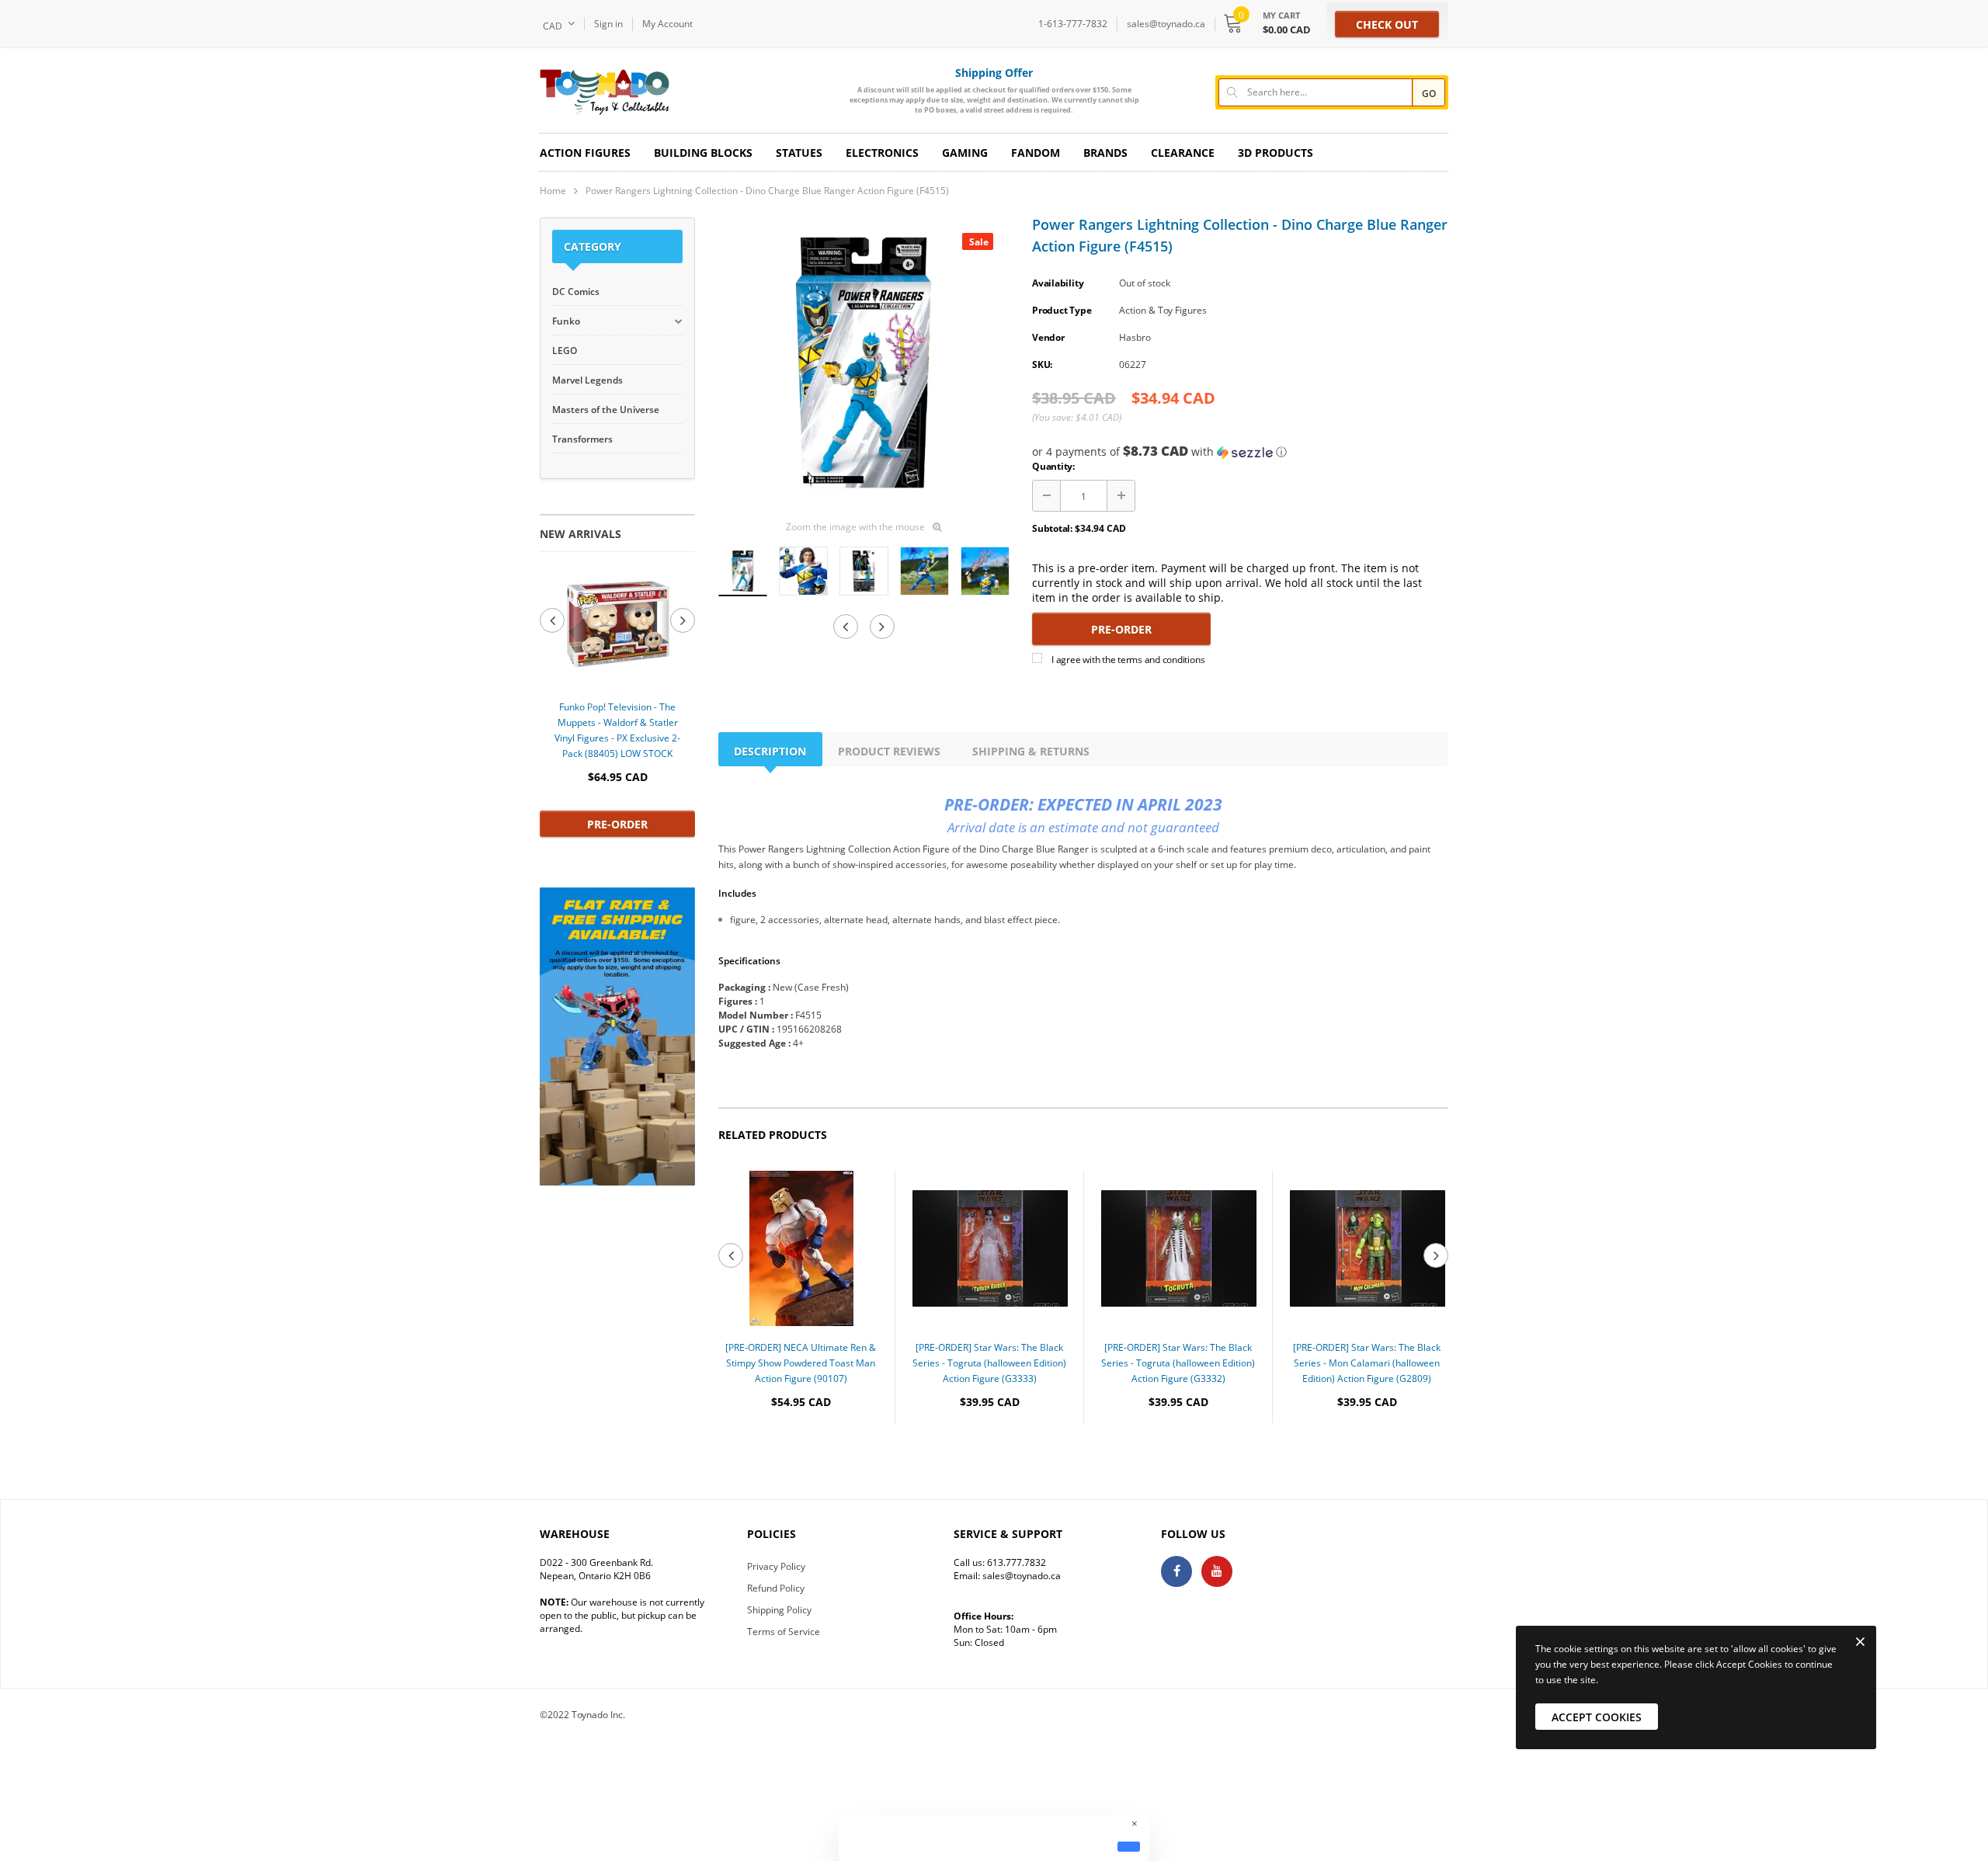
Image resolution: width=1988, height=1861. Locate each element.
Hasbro (1135, 337)
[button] (1240, 452)
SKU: (1042, 365)
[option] (617, 701)
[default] (1129, 1846)
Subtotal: (1052, 528)
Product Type (1062, 310)
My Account (667, 24)
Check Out (1387, 24)
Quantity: (1053, 466)
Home (553, 191)
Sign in (608, 24)
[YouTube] (1217, 1571)
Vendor (1048, 337)
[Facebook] (1176, 1571)
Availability (1058, 283)
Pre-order (617, 824)
